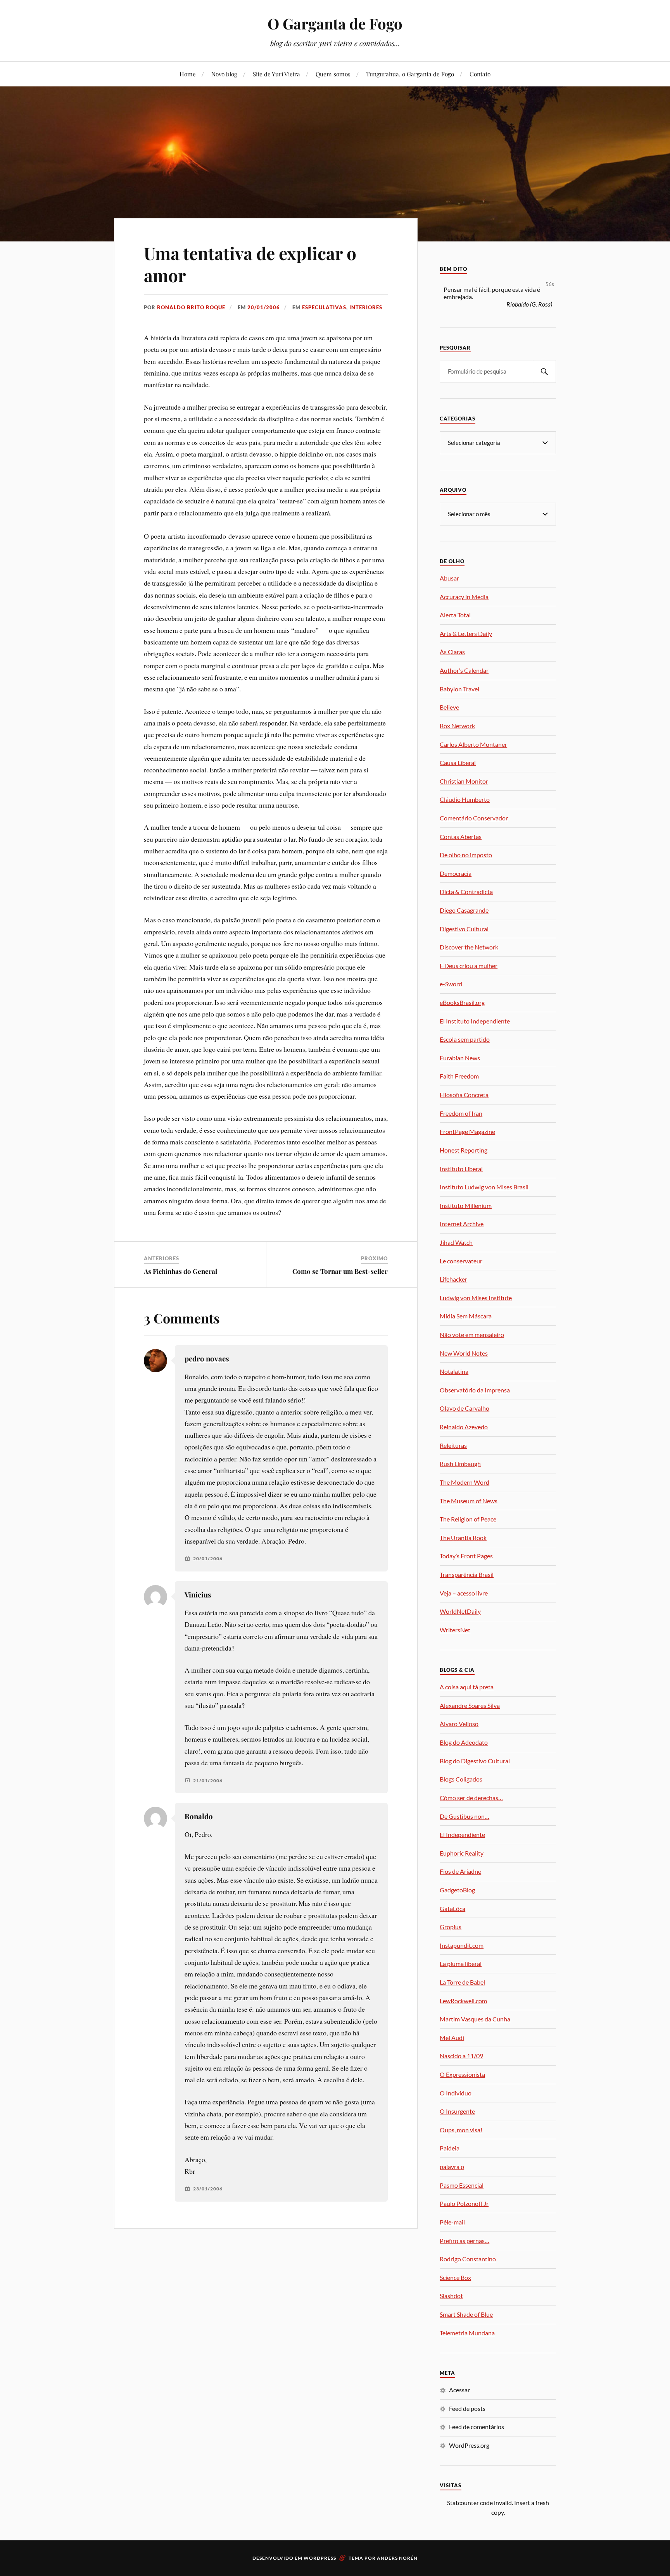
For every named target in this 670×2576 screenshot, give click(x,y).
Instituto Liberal (461, 1169)
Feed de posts (467, 2408)
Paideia (450, 2148)
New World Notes (464, 1353)
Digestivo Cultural (464, 929)
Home (188, 74)
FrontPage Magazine (467, 1131)
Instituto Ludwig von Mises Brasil (484, 1187)
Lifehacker (453, 1279)
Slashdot (451, 2296)
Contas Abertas (461, 837)
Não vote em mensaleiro (472, 1335)
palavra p (452, 2167)
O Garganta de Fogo (335, 23)
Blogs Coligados (461, 1779)
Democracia (456, 873)
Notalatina (454, 1371)
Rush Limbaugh (460, 1464)
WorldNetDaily (460, 1611)
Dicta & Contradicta (466, 892)
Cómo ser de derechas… (471, 1798)
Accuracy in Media (464, 597)
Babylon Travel (459, 689)
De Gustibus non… (465, 1816)
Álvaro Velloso (459, 1724)
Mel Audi (452, 2038)
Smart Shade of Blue (466, 2314)
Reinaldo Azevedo (464, 1427)
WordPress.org (469, 2445)
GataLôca (452, 1908)
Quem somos (333, 74)
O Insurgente (457, 2111)
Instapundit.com (462, 1945)
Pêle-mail (452, 2222)
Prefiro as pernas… (465, 2241)
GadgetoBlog (457, 1890)
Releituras (453, 1445)
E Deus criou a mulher (469, 966)
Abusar (449, 578)
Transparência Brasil (467, 1574)
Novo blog (224, 74)
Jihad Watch (456, 1242)
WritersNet (455, 1630)
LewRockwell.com (463, 2001)
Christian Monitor (464, 781)
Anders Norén (397, 2558)
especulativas (324, 307)
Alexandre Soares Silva (470, 1705)
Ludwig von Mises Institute (476, 1298)
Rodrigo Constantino (468, 2259)
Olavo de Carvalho (465, 1408)
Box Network (457, 726)
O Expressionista (462, 2074)
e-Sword (451, 984)
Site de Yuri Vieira (276, 74)
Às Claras (452, 652)
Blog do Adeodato (464, 1742)
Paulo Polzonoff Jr (464, 2203)
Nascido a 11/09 (461, 2056)
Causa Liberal (458, 762)
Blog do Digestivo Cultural (475, 1761)
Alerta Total (455, 615)
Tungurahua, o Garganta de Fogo (410, 74)
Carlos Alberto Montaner (473, 744)
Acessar (459, 2390)
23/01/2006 (208, 2189)
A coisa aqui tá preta (467, 1687)
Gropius (451, 1927)
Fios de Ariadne (460, 1871)
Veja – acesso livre (464, 1593)
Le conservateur (461, 1261)
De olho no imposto (466, 855)
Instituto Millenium (466, 1205)
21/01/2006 (208, 1781)
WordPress (320, 2558)
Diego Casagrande (464, 910)
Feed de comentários (477, 2427)
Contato (480, 74)
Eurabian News (460, 1058)
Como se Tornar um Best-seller (340, 1271)
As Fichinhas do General (180, 1271)
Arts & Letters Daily (466, 633)
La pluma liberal (461, 1963)
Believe (449, 707)
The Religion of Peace (468, 1519)
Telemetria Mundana (467, 2333)
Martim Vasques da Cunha (475, 2019)
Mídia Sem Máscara (466, 1316)
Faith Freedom (459, 1076)
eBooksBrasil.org (462, 1002)
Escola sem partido (465, 1039)
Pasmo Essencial (462, 2185)
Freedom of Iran (461, 1113)
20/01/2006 (264, 307)
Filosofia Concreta (464, 1095)
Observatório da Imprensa (475, 1390)
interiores (366, 307)
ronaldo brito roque (191, 307)
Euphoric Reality (462, 1853)
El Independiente (462, 1834)
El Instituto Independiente (475, 1021)
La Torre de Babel (462, 1982)
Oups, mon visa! (461, 2130)
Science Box (455, 2277)
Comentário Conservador (474, 818)
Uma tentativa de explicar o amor (250, 264)
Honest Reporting (464, 1150)
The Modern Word (465, 1482)
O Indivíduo (456, 2093)
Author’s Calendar (464, 670)
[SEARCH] (544, 371)
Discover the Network (469, 947)
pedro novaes (207, 1359)
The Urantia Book (463, 1538)
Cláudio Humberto (465, 799)
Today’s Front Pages (466, 1556)
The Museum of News (469, 1501)
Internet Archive (462, 1224)
